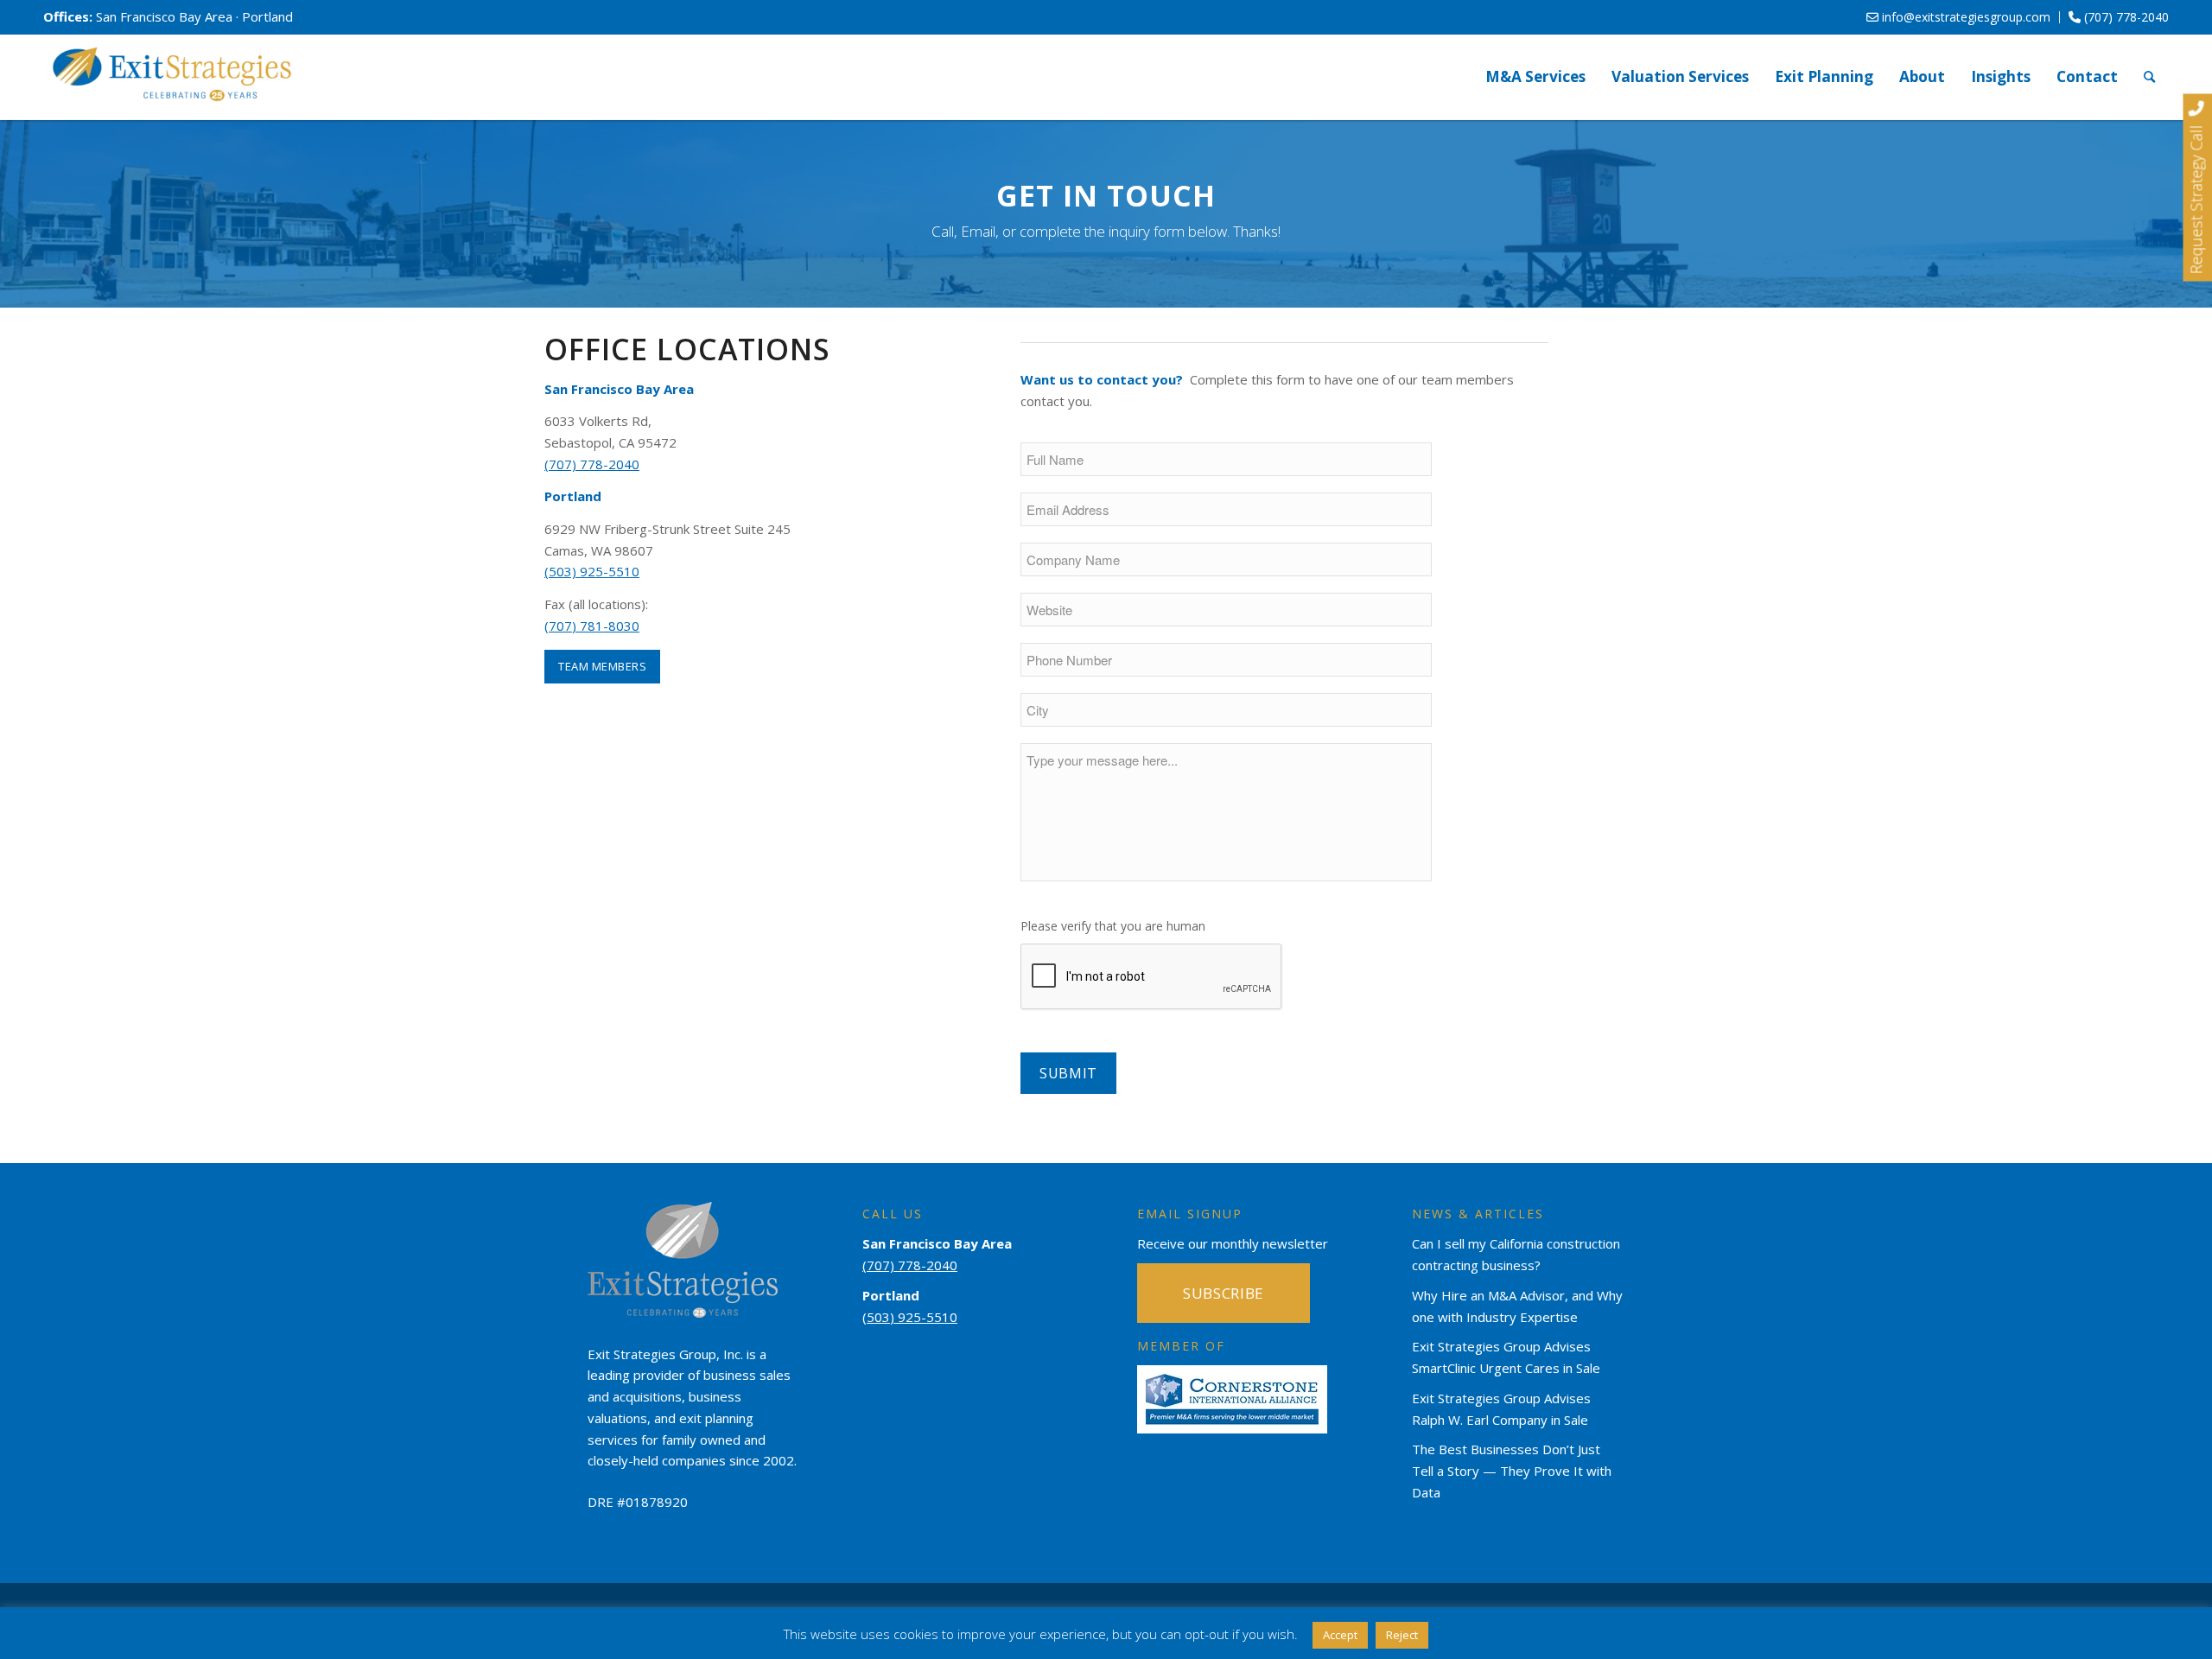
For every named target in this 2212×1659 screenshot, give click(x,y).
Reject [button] (1402, 1635)
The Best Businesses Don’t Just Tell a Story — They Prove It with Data (1512, 1471)
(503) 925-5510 (592, 571)
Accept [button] (1340, 1635)
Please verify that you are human (1113, 926)
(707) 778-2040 (2125, 17)
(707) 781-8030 (592, 626)
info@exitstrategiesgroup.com (1964, 17)
